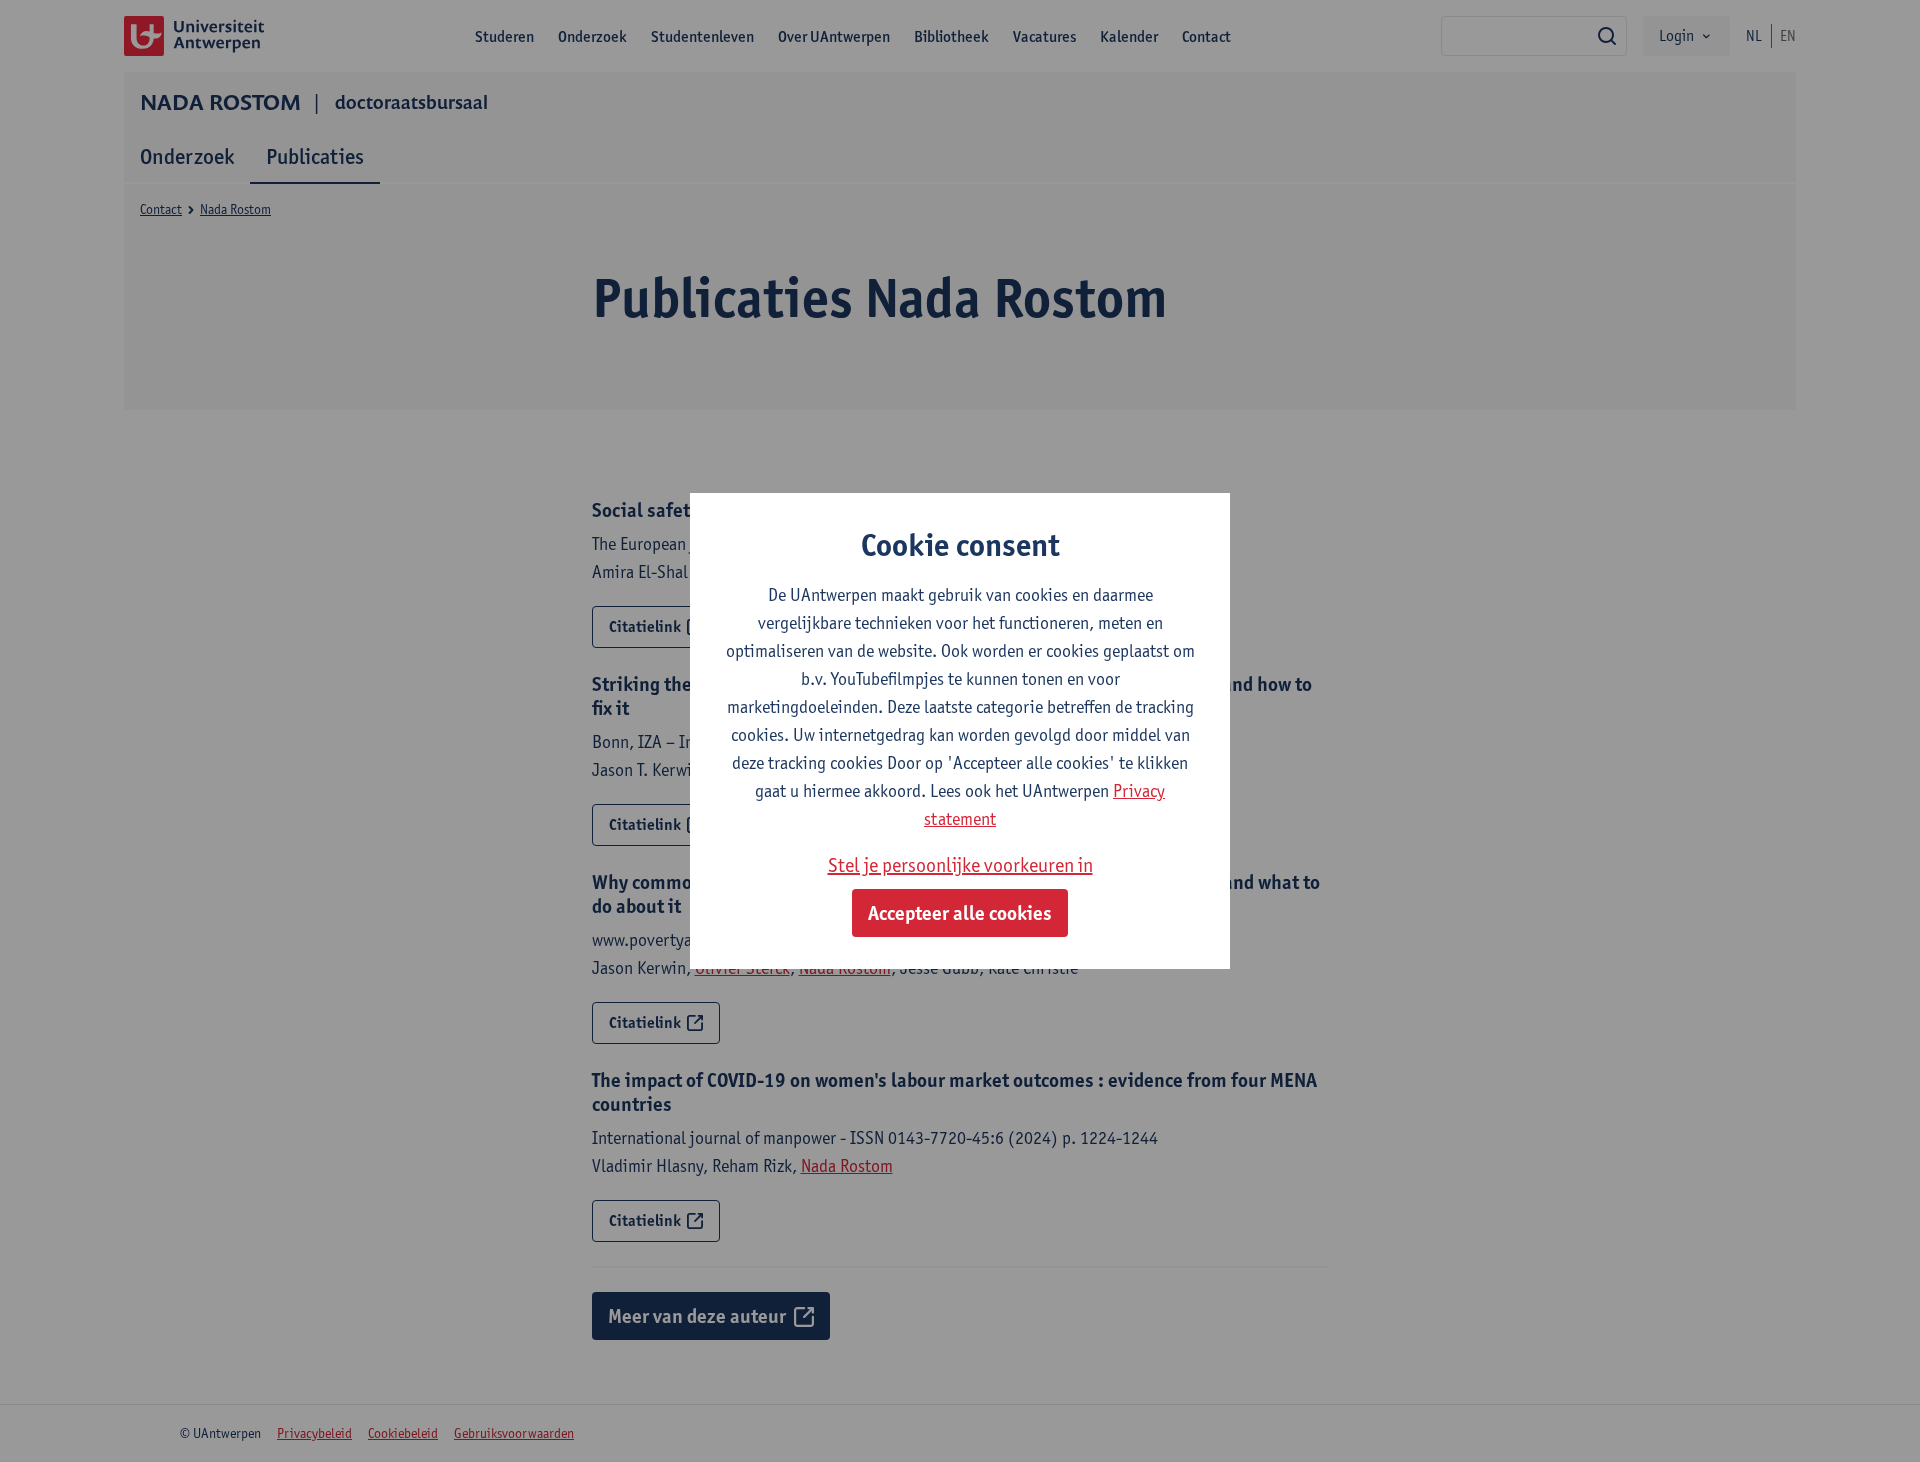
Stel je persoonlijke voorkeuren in (960, 865)
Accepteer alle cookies (960, 913)
